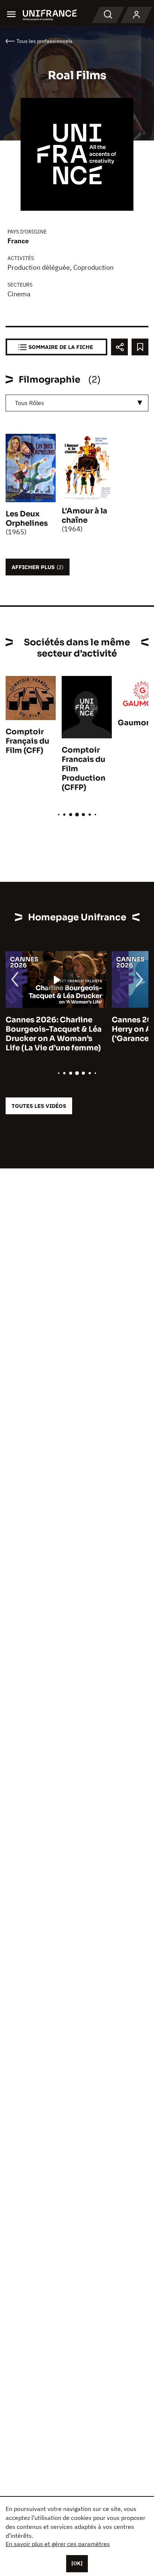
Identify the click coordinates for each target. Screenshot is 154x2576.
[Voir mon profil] (136, 15)
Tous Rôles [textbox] (30, 403)
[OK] (77, 2563)
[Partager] (119, 347)
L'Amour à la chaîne (84, 516)
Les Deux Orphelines (27, 519)
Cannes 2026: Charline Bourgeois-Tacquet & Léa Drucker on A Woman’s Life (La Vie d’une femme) (54, 1034)
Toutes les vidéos (39, 1106)
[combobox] (77, 403)
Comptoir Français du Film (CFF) (27, 741)
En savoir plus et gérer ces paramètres (58, 2544)
